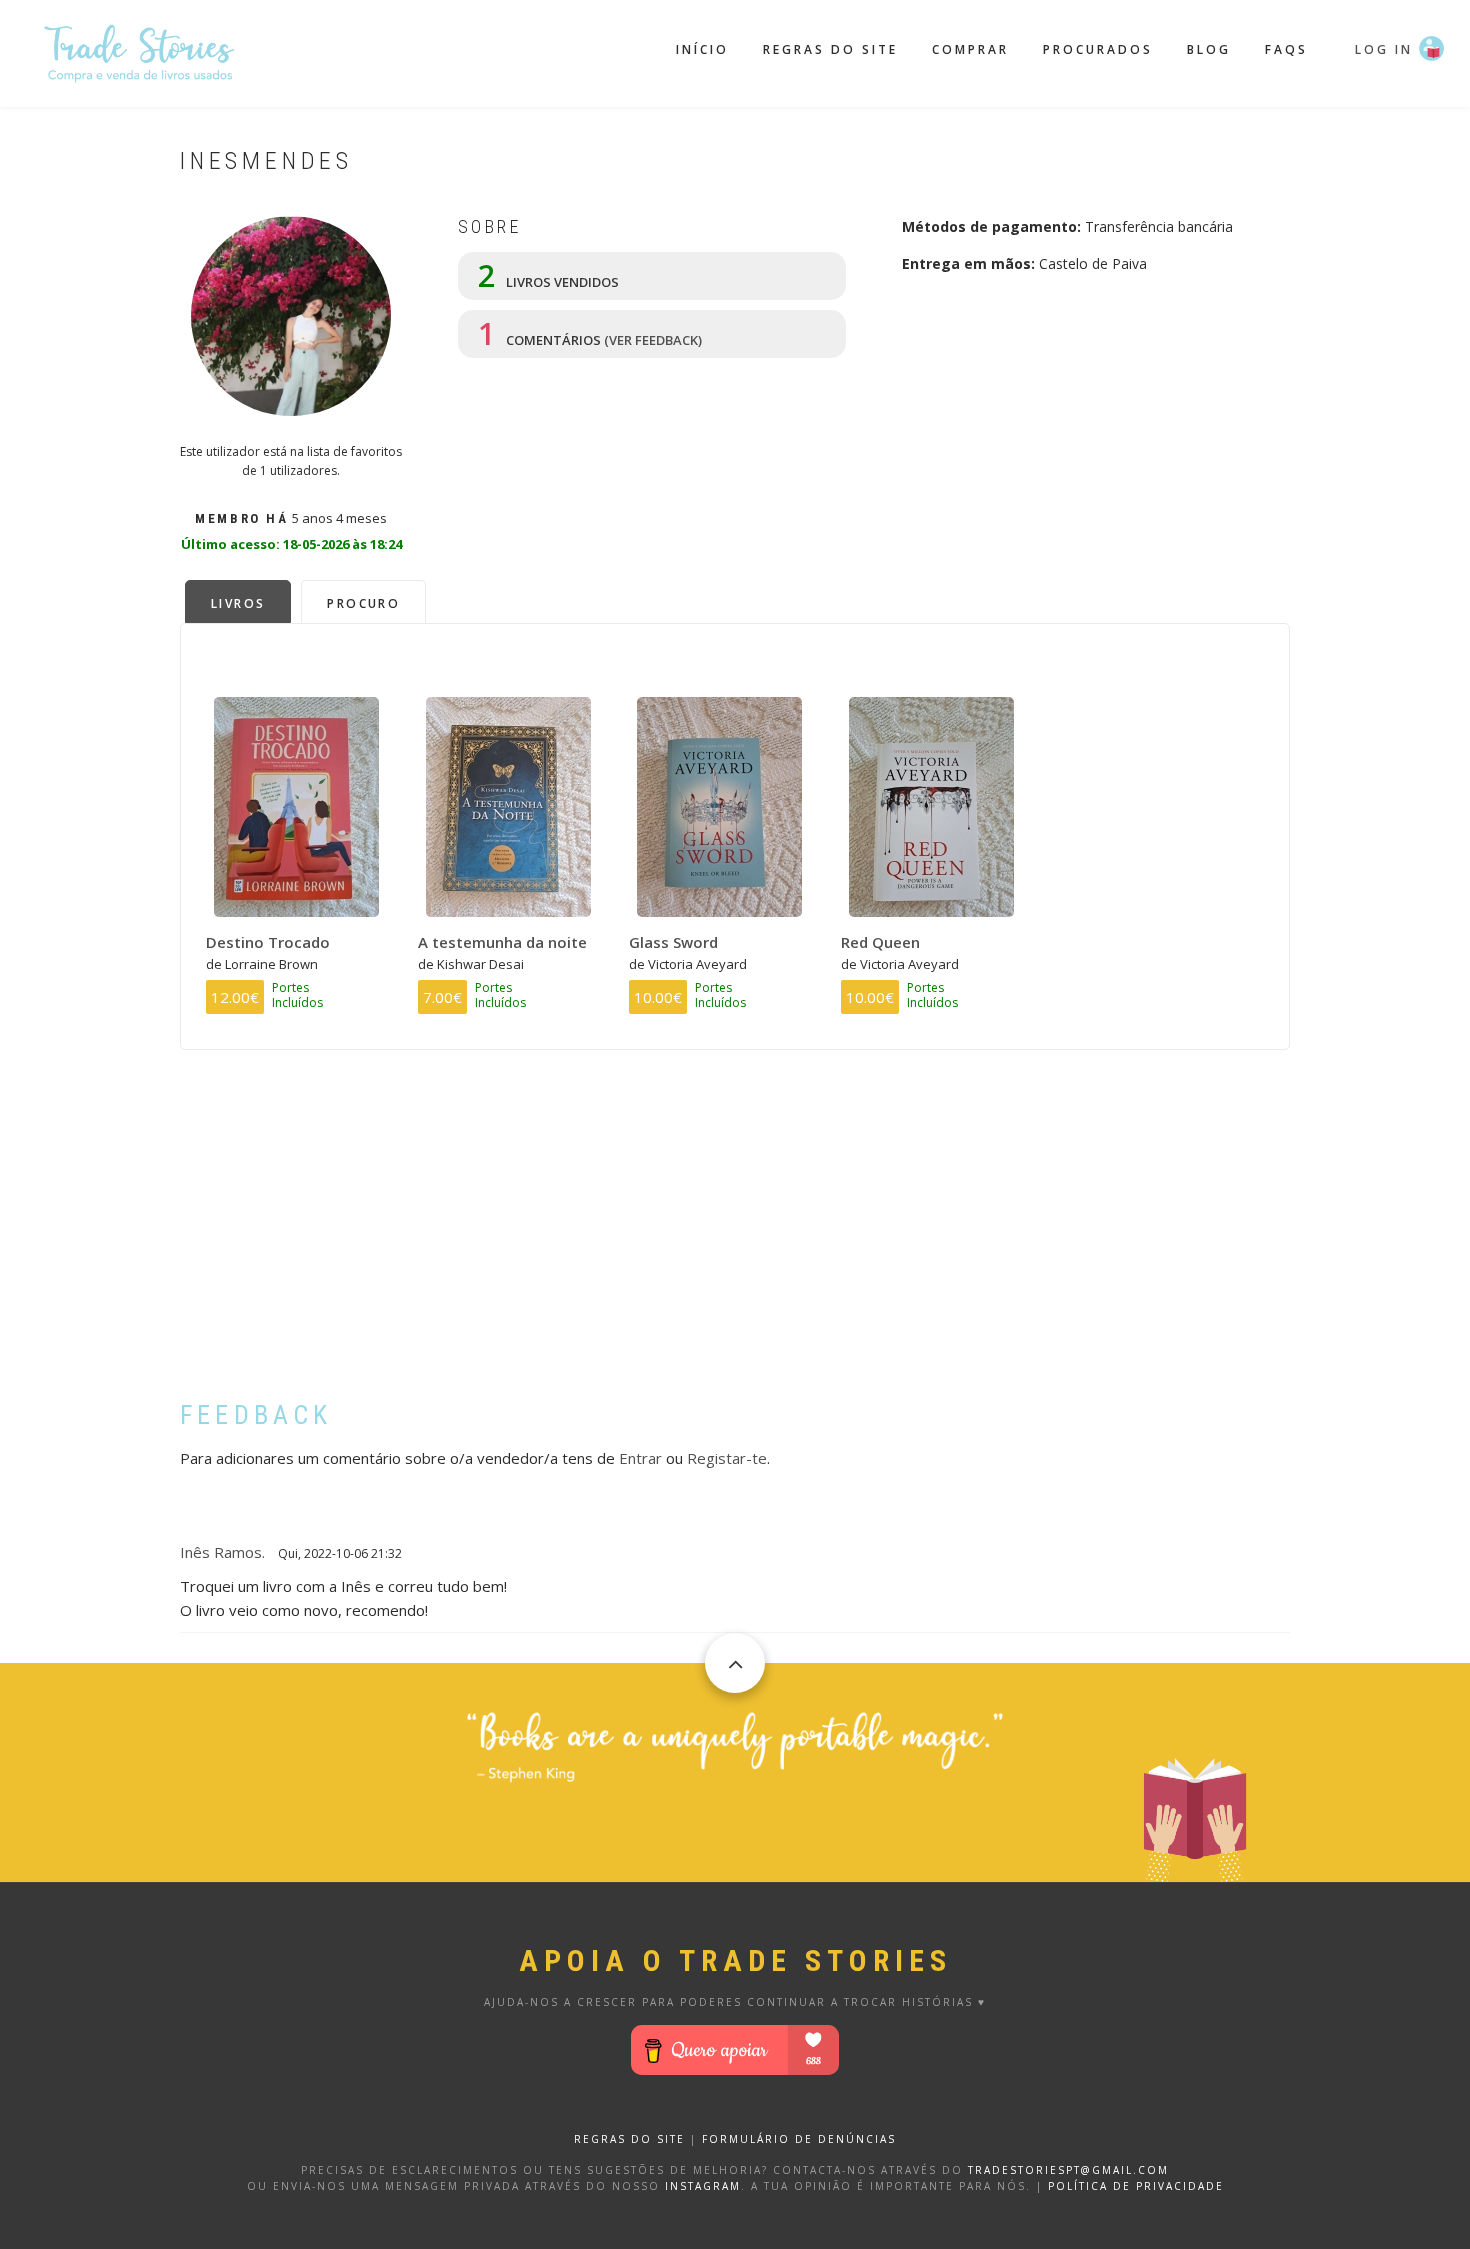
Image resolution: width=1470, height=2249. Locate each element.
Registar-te (727, 1458)
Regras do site (830, 49)
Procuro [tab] (363, 603)
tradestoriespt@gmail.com (1068, 2170)
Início (702, 49)
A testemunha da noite (502, 942)
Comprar (970, 49)
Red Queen (880, 942)
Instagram (703, 2186)
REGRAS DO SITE (629, 2139)
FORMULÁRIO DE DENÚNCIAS (799, 2139)
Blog (1209, 49)
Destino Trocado (268, 942)
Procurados (1098, 49)
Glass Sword (673, 942)
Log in (1384, 49)
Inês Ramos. (222, 1552)
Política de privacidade (1136, 2186)
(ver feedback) (653, 340)
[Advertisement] (735, 1240)
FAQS (1286, 49)
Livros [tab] (238, 603)
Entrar (640, 1458)
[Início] (140, 51)
